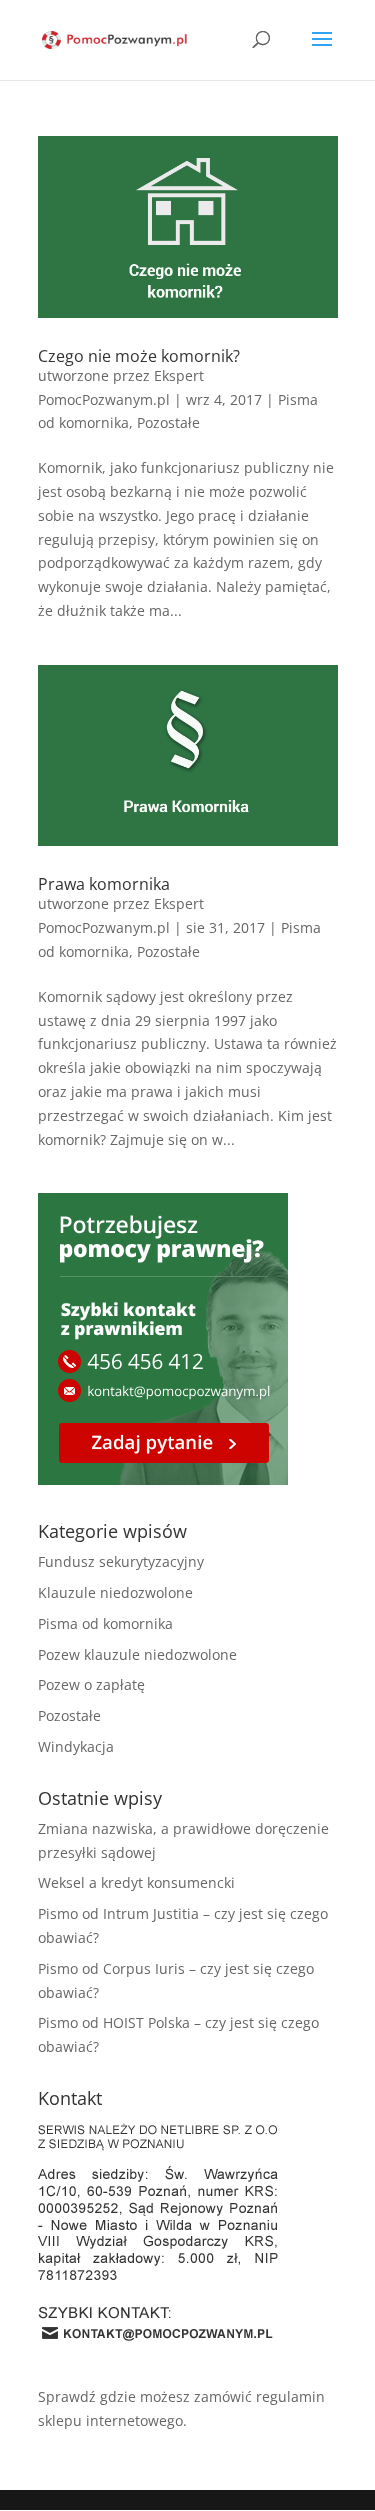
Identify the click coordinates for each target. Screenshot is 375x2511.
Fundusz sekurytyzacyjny (121, 1561)
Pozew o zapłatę (91, 1684)
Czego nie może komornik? (139, 356)
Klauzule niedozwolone (115, 1592)
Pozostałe (168, 422)
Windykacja (76, 1746)
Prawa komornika (104, 884)
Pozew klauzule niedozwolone (137, 1654)
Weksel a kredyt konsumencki (136, 1882)
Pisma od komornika (105, 1623)
